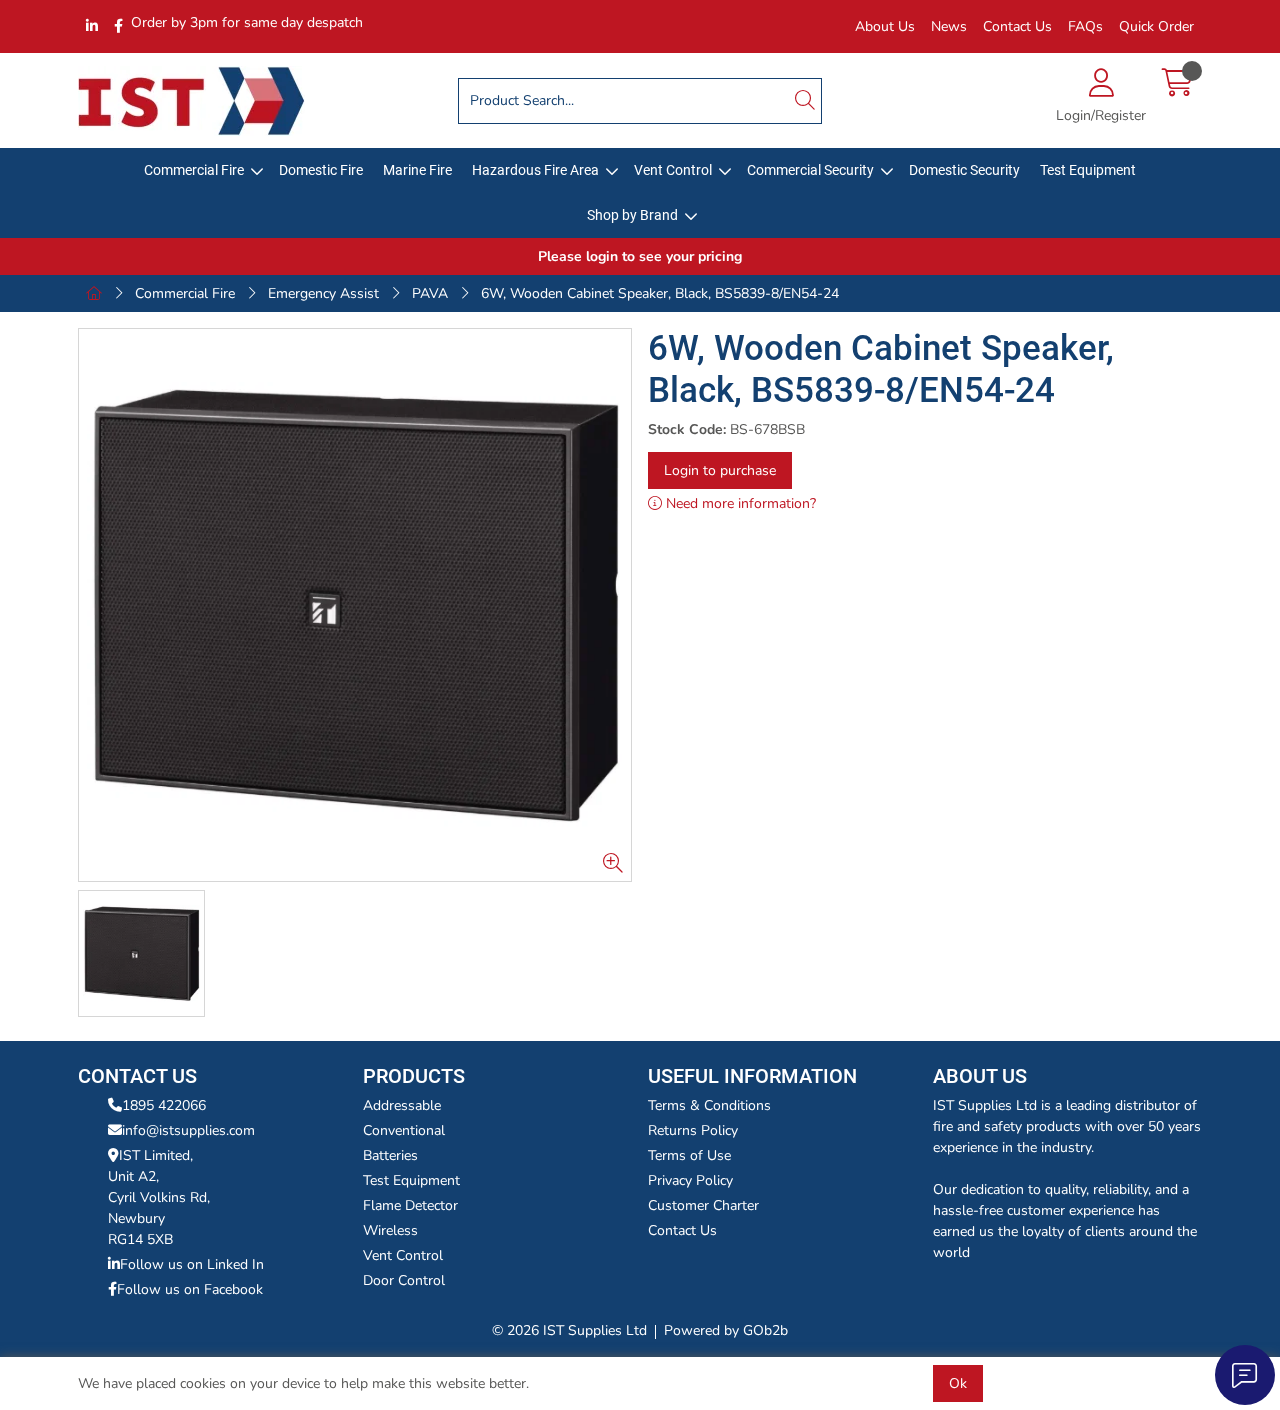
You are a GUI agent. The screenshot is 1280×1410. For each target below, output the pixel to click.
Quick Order (1156, 26)
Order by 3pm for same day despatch (247, 22)
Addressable (402, 1105)
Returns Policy (693, 1130)
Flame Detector (410, 1205)
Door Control (404, 1280)
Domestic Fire (321, 170)
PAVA (430, 293)
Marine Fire (417, 170)
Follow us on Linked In (192, 1264)
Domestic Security (964, 170)
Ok (958, 1383)
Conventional (404, 1130)
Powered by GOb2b (726, 1330)
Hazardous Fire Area (535, 170)
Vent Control (673, 170)
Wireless (390, 1230)
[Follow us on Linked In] (92, 26)
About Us (885, 26)
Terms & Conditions (709, 1105)
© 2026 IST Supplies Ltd (569, 1330)
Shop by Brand (632, 215)
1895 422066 (164, 1105)
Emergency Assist (323, 293)
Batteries (390, 1155)
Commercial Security (810, 170)
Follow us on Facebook (190, 1289)
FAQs (1085, 26)
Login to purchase (720, 470)
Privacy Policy (690, 1180)
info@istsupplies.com (188, 1130)
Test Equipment (1088, 170)
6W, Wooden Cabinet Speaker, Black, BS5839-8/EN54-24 (660, 293)
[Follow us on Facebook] (118, 26)
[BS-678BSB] (355, 605)
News (949, 26)
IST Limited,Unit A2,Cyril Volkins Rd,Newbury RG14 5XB (159, 1197)
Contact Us (1017, 26)
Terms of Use (689, 1155)
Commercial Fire (194, 170)
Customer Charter (703, 1205)
